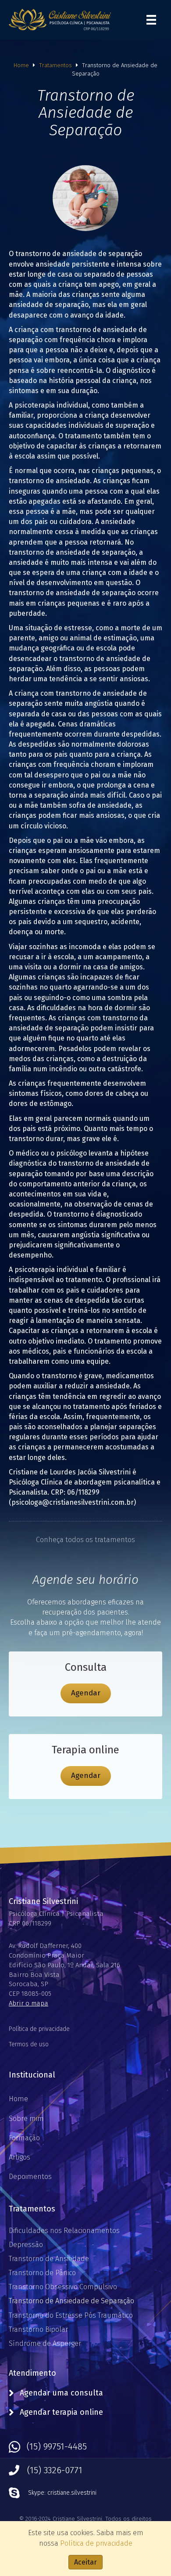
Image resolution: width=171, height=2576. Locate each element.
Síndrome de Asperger (45, 2343)
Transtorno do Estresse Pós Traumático (71, 2315)
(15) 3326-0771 (55, 2470)
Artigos (20, 2157)
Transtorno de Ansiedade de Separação (71, 2301)
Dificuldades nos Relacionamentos (64, 2231)
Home (21, 65)
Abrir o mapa (28, 2003)
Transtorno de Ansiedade (49, 2259)
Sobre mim (26, 2119)
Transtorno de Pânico (42, 2273)
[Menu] (151, 20)
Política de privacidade (39, 2029)
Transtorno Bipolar (38, 2329)
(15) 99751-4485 (57, 2446)
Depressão (26, 2245)
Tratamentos (55, 65)
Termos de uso (29, 2044)
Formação (24, 2138)
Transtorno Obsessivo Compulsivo (63, 2287)
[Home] (60, 19)
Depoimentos (30, 2177)
